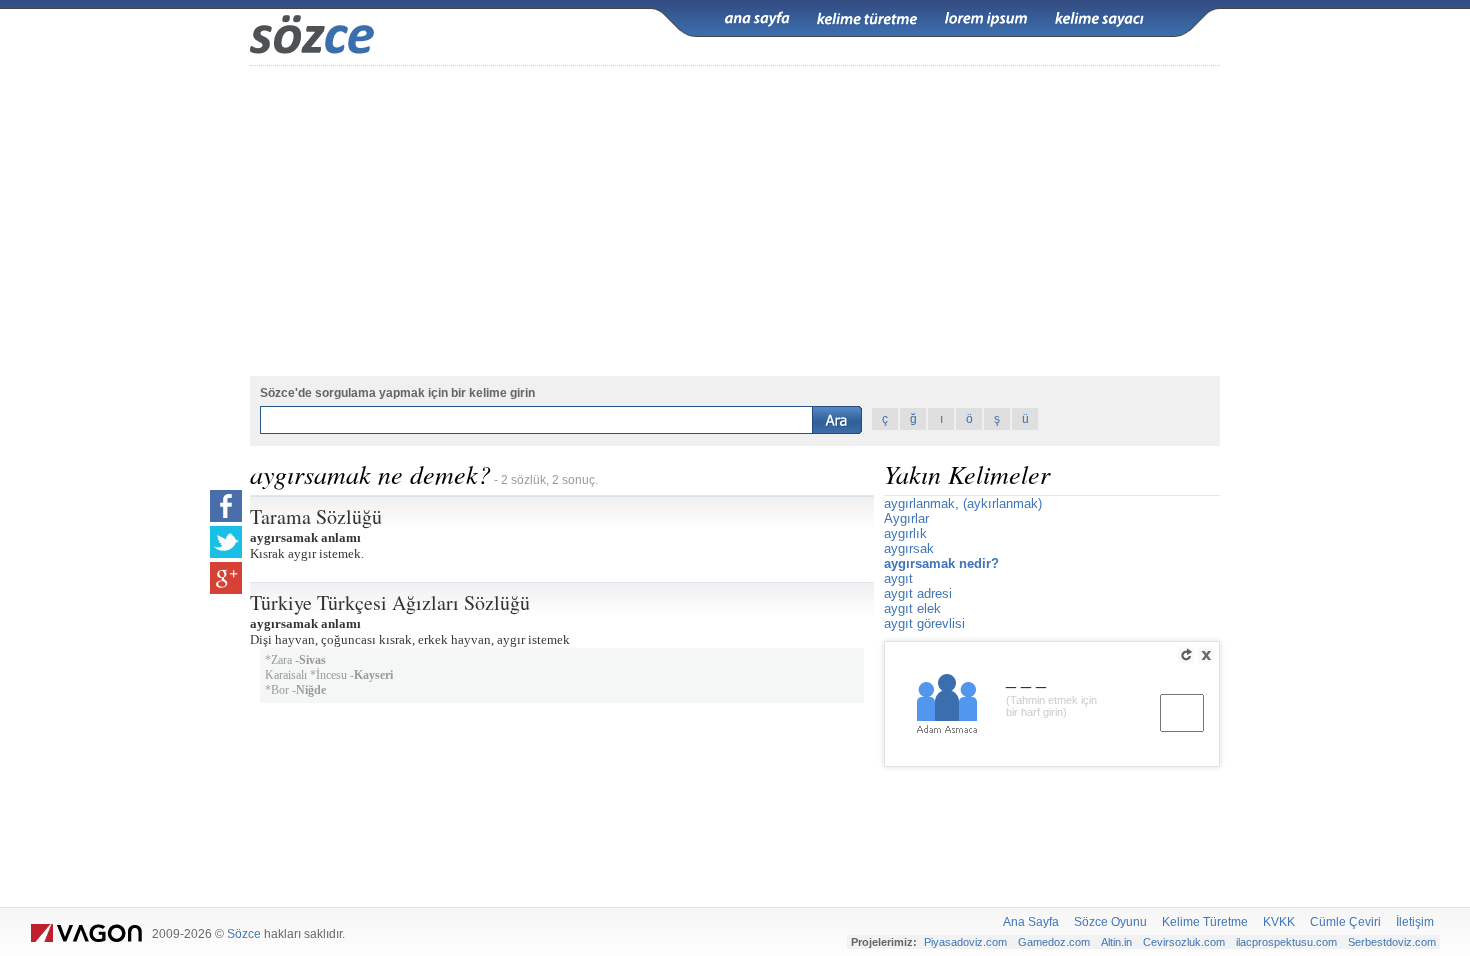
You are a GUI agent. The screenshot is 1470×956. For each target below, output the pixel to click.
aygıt (898, 578)
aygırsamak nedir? (941, 563)
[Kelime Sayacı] (1100, 19)
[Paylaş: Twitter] (226, 542)
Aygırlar (906, 518)
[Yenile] (1186, 655)
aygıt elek (912, 608)
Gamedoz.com (1054, 942)
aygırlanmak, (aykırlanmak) (963, 503)
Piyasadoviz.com (965, 942)
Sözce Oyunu (1110, 922)
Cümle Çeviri (1345, 922)
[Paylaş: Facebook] (226, 506)
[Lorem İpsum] (986, 19)
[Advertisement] (735, 221)
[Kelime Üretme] (867, 19)
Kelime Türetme (1205, 922)
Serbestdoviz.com (1392, 942)
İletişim (1415, 922)
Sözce (244, 934)
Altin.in (1116, 942)
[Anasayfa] (757, 19)
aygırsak (909, 548)
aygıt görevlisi (924, 623)
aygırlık (905, 533)
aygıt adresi (918, 593)
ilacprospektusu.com (1286, 942)
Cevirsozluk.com (1184, 942)
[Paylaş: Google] (226, 578)
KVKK (1279, 922)
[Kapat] (1206, 655)
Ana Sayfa (1031, 922)
